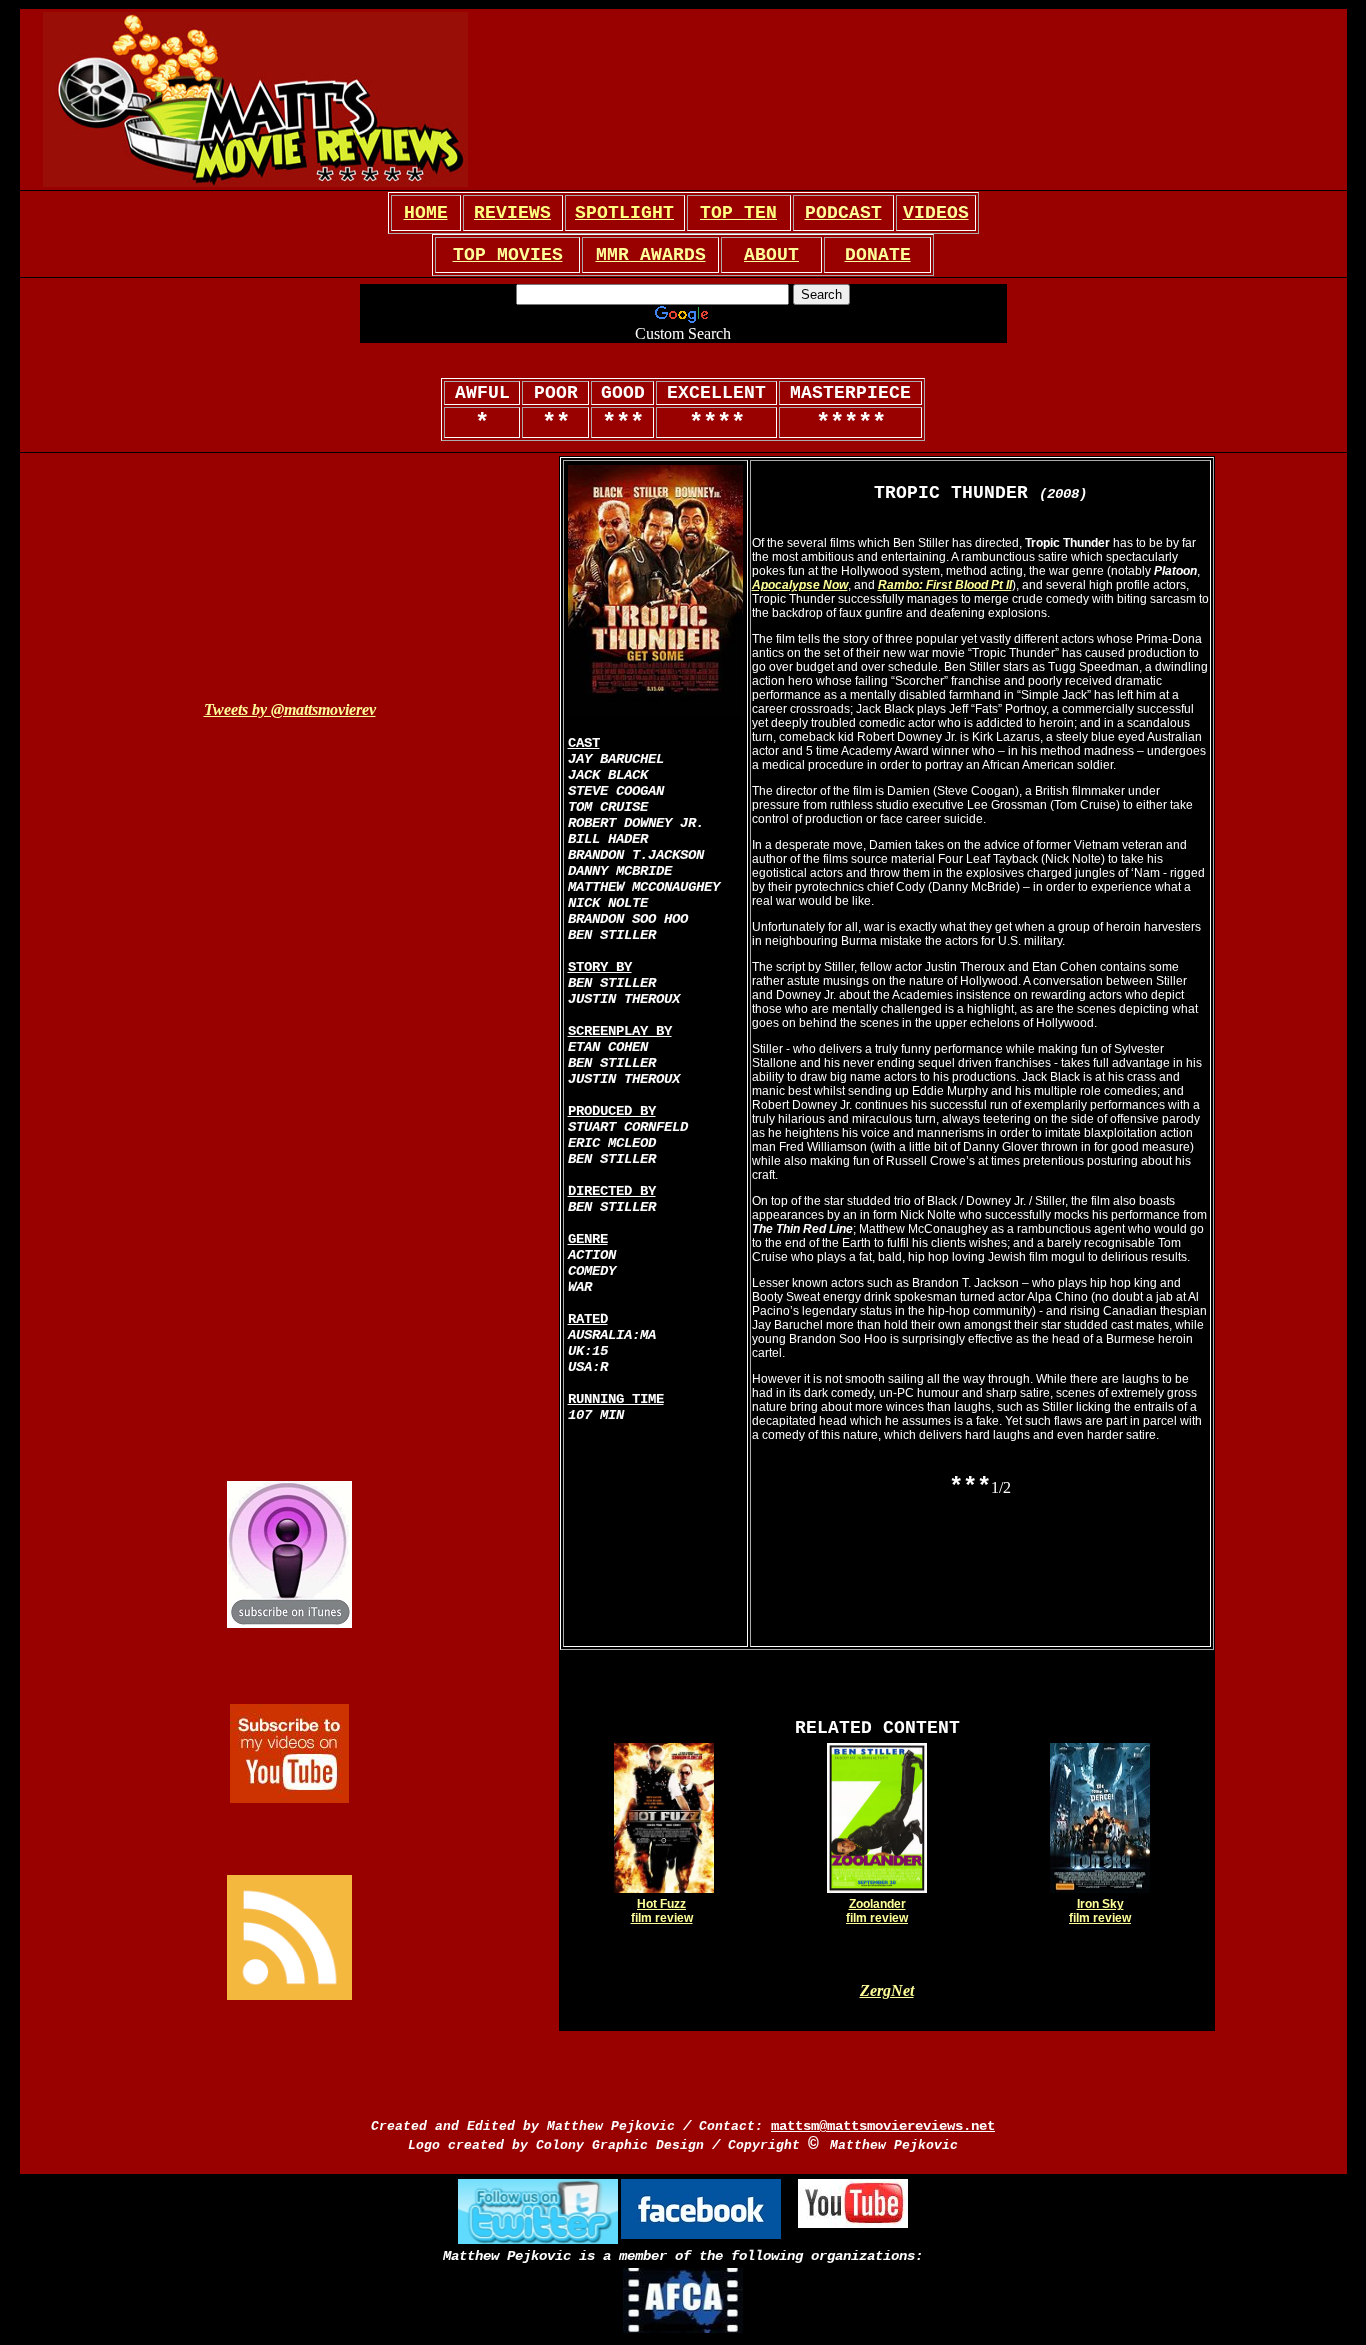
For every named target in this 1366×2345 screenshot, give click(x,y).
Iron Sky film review (1100, 1911)
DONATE (878, 255)
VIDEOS (936, 213)
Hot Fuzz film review (662, 1911)
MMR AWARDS (651, 255)
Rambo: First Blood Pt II (945, 585)
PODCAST (843, 213)
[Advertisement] (747, 100)
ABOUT (771, 255)
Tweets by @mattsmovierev (290, 709)
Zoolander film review (877, 1911)
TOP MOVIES (508, 255)
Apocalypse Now (800, 585)
